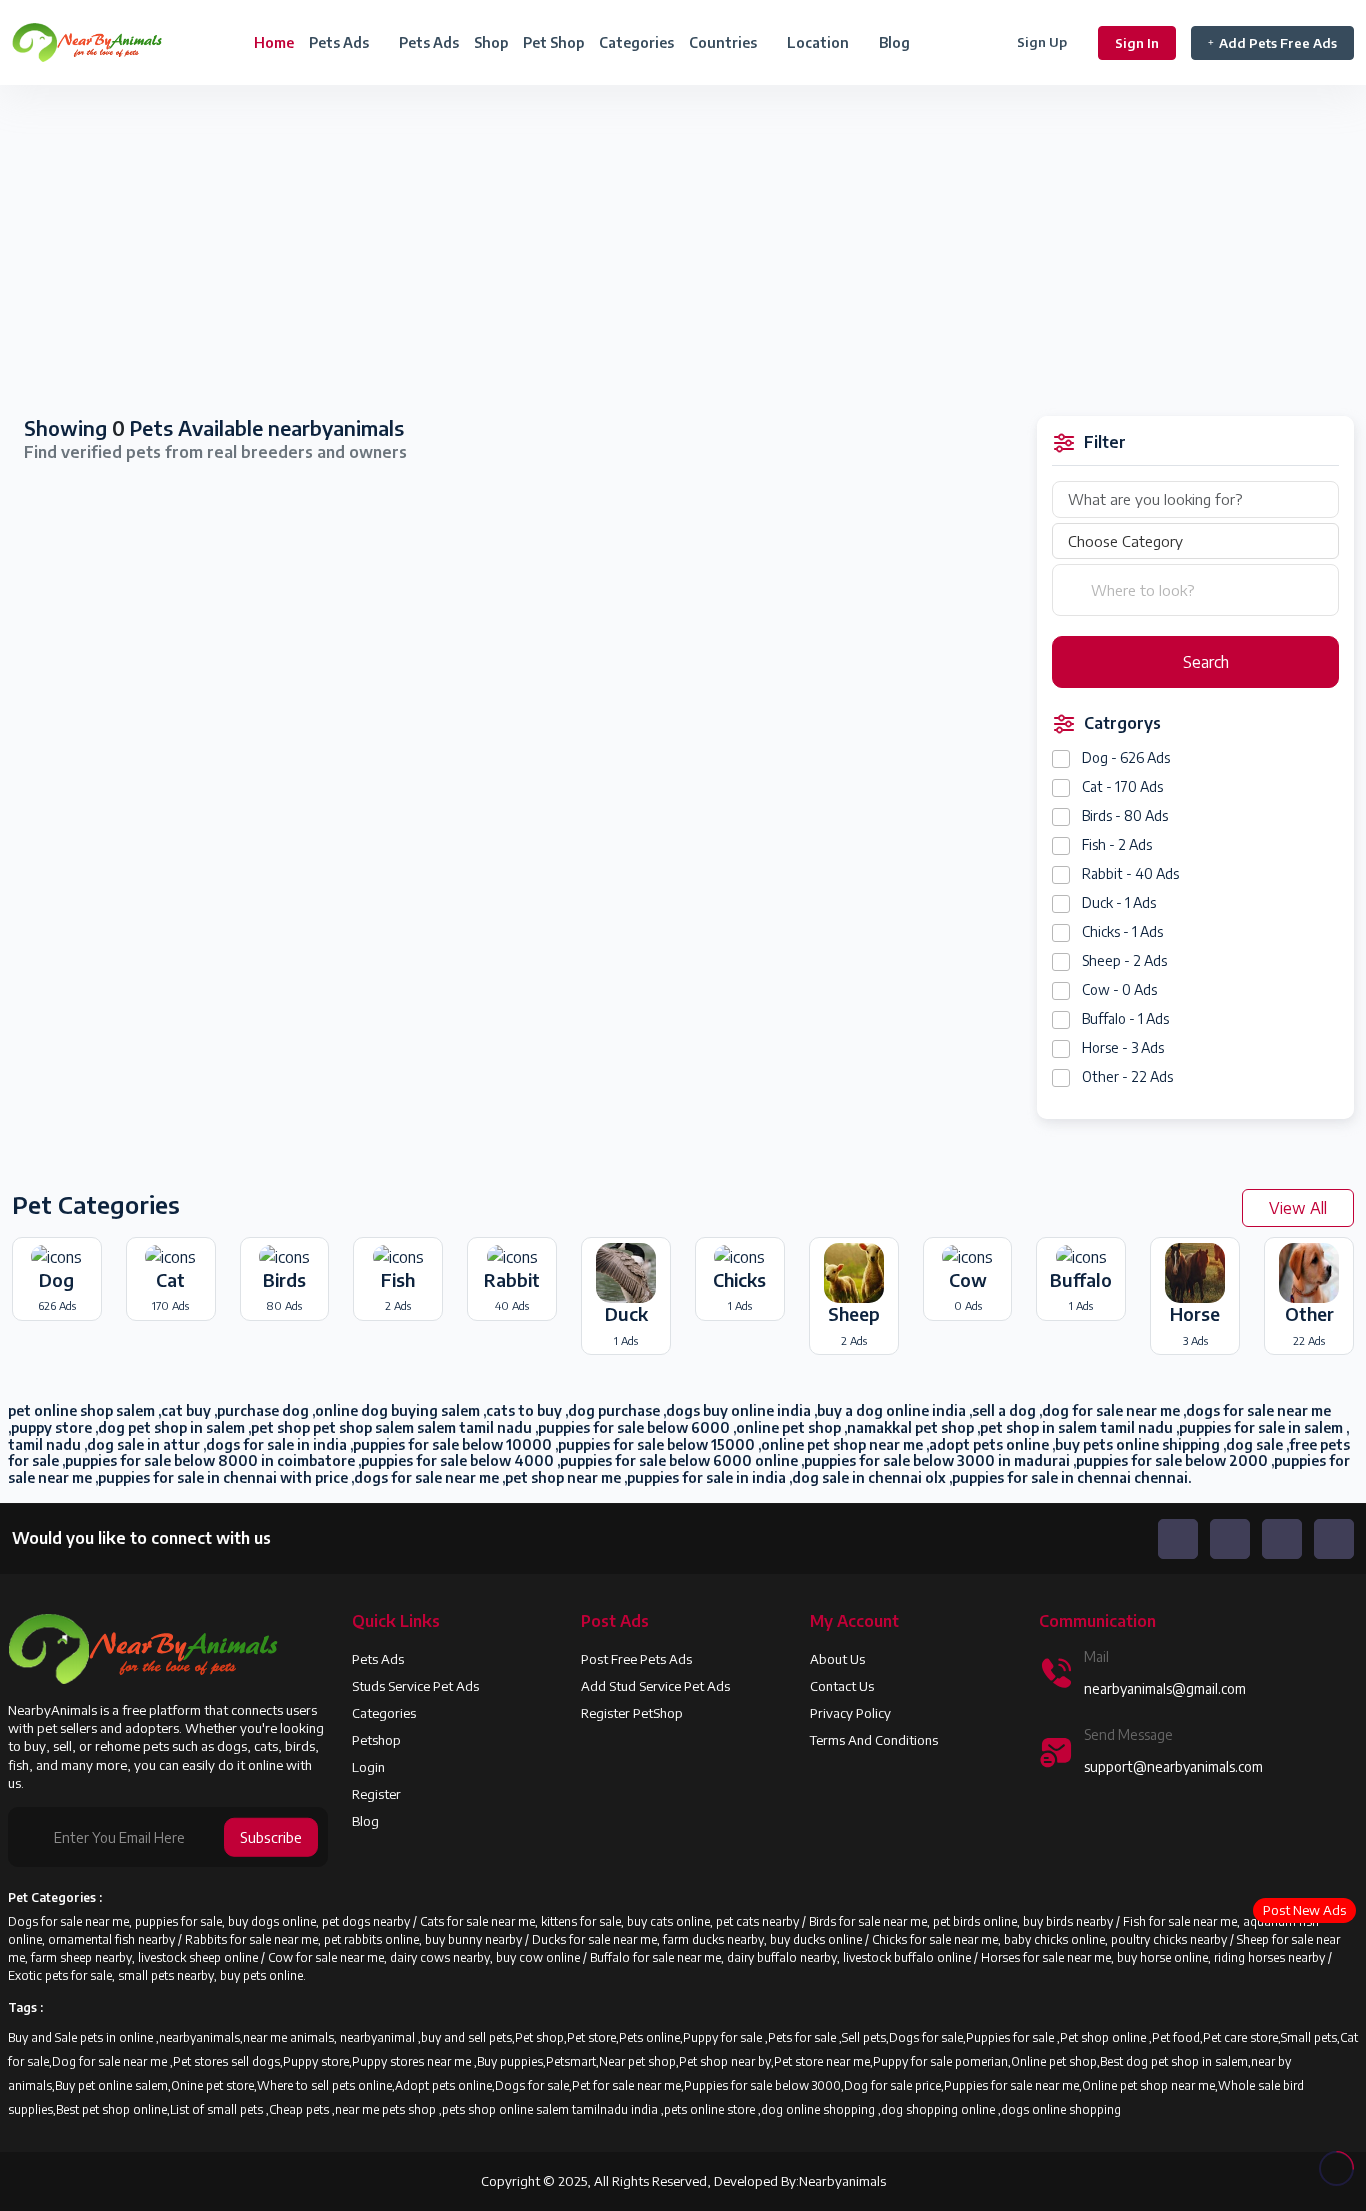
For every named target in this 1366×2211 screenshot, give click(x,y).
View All (1298, 1208)
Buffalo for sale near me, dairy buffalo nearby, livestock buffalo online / (785, 1957)
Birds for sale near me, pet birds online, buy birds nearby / (966, 1921)
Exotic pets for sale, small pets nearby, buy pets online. (157, 1975)
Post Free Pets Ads (636, 1659)
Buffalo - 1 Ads (1125, 1018)
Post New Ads (1304, 1910)
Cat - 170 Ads (1122, 786)
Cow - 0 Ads (1119, 989)
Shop (491, 42)
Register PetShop (632, 1713)
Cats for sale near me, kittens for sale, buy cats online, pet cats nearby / (614, 1921)
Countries (724, 42)
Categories (636, 42)
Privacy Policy (850, 1713)
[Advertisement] (341, 252)
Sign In (1137, 43)
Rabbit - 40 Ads (1130, 873)
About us (837, 1659)
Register (376, 1794)
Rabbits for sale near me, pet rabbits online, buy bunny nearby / (358, 1939)
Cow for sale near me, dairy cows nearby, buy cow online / (429, 1957)
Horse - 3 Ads (1123, 1047)
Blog (894, 42)
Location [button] (819, 42)
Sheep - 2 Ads (1124, 960)
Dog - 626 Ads (1126, 757)
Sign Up (1042, 42)
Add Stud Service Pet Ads (655, 1686)
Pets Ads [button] (340, 42)
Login (368, 1767)
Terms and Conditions (874, 1740)
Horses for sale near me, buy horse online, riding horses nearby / (1156, 1957)
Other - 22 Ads (1127, 1076)
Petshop (376, 1740)
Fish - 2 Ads (1117, 844)
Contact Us (842, 1686)
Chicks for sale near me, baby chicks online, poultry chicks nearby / (1054, 1939)
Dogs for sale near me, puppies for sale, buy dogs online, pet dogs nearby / (214, 1921)
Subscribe (271, 1837)
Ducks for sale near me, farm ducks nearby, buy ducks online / (702, 1939)
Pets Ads (429, 42)
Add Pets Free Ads (1278, 43)
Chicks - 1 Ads (1122, 931)
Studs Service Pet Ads (415, 1686)
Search (1204, 662)
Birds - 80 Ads (1125, 815)
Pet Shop (553, 42)
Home (274, 42)
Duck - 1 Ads (1119, 902)
